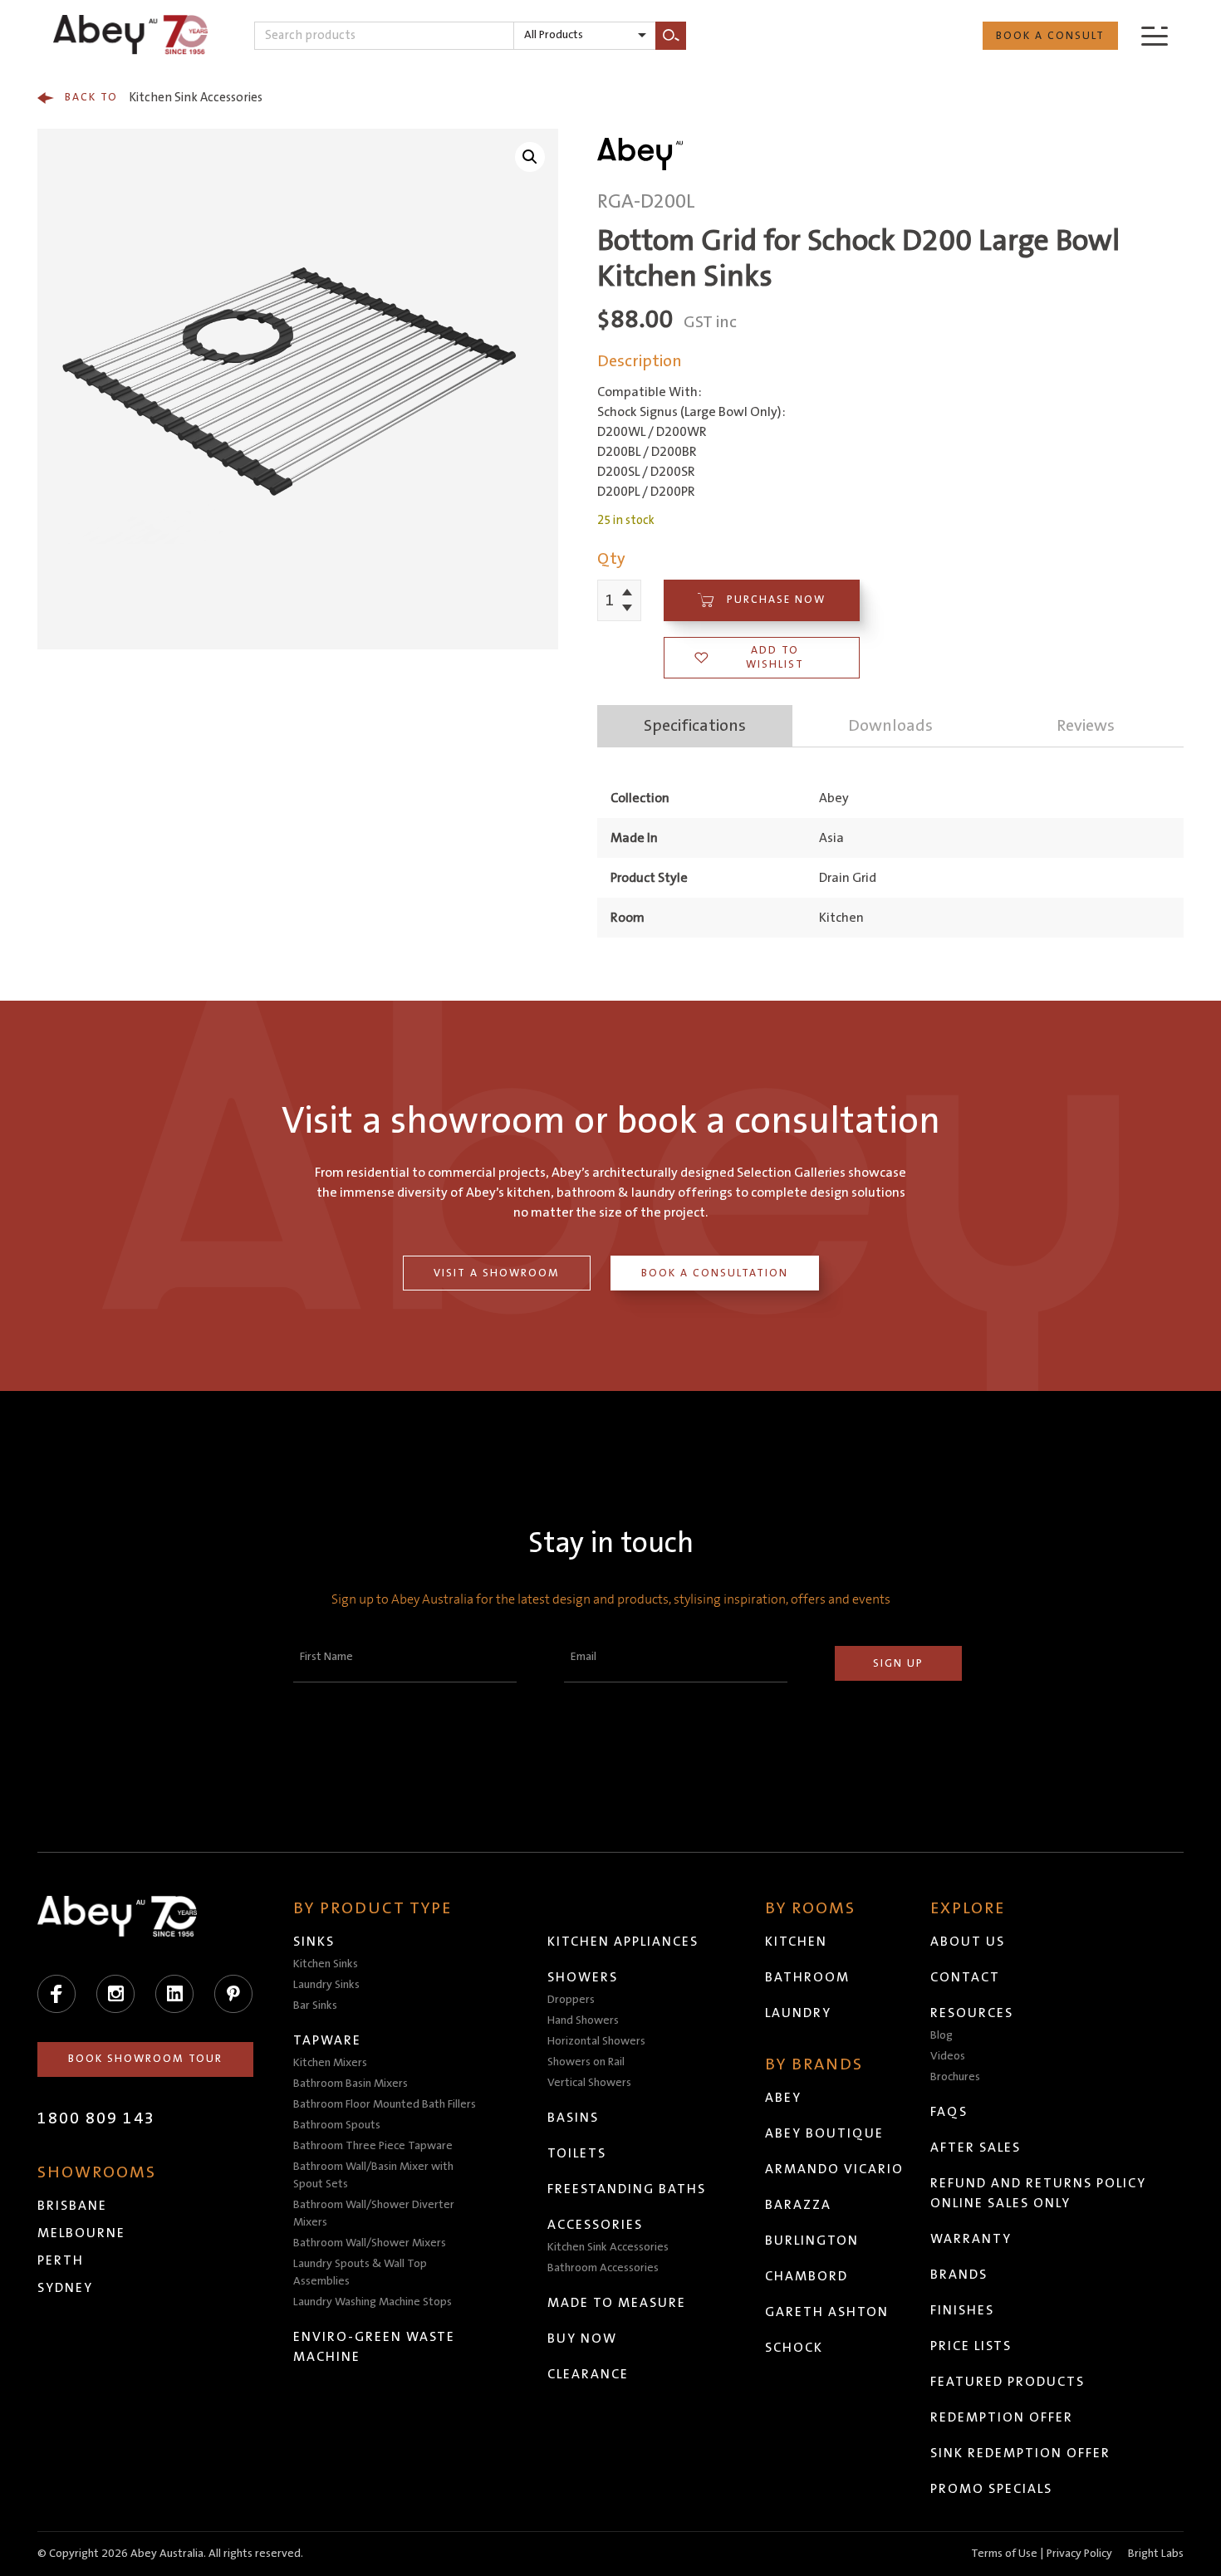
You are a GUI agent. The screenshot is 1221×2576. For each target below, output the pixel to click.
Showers (583, 1977)
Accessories (595, 2225)
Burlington (812, 2241)
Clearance (588, 2374)
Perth (61, 2260)
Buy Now (582, 2338)
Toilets (577, 2153)
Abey (783, 2098)
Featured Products (1008, 2382)
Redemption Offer (1002, 2417)
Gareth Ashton (827, 2312)
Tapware (327, 2040)
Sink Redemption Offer (1020, 2453)
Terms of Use (1004, 2554)
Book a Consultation (715, 1273)
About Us (968, 1942)
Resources (972, 2013)
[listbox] (585, 36)
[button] (530, 157)
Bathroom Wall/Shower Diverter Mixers (374, 2214)
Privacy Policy (1079, 2554)
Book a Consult (1050, 36)
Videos (948, 2056)
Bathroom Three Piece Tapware (373, 2146)
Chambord (807, 2276)
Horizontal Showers (596, 2041)
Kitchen (796, 1942)
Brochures (955, 2077)
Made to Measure (617, 2303)
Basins (573, 2118)
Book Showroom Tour (145, 2059)
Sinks (314, 1942)
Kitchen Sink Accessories (164, 98)
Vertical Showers (589, 2083)
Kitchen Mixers (330, 2063)
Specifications (695, 726)
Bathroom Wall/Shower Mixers (370, 2243)
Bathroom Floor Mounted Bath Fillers (385, 2104)
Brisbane (72, 2206)
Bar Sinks (315, 2005)
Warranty (971, 2239)
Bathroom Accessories (603, 2268)
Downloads (890, 726)
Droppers (571, 2000)
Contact (965, 1977)
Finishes (962, 2310)
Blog (941, 2035)
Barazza (798, 2205)
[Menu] (1155, 35)
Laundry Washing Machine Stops (373, 2302)
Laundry (798, 2013)
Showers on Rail (586, 2062)
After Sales (976, 2147)
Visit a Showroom (497, 1273)
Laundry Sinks (326, 1985)
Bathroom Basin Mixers (351, 2084)
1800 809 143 (96, 2118)
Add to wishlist (775, 657)
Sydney (65, 2288)
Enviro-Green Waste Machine (374, 2347)
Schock (794, 2348)
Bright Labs (1156, 2554)
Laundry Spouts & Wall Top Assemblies (360, 2272)
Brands (959, 2275)
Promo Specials (991, 2489)
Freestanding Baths (627, 2189)
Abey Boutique (824, 2133)
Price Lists (971, 2346)
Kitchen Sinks (326, 1964)
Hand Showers (583, 2020)
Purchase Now (776, 600)
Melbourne (81, 2233)
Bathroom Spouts (337, 2125)
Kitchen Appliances (623, 1942)
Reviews (1086, 726)
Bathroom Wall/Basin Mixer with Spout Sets (373, 2175)
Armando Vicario (834, 2169)
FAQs (949, 2112)
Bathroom (807, 1977)
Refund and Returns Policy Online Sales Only (1038, 2193)
